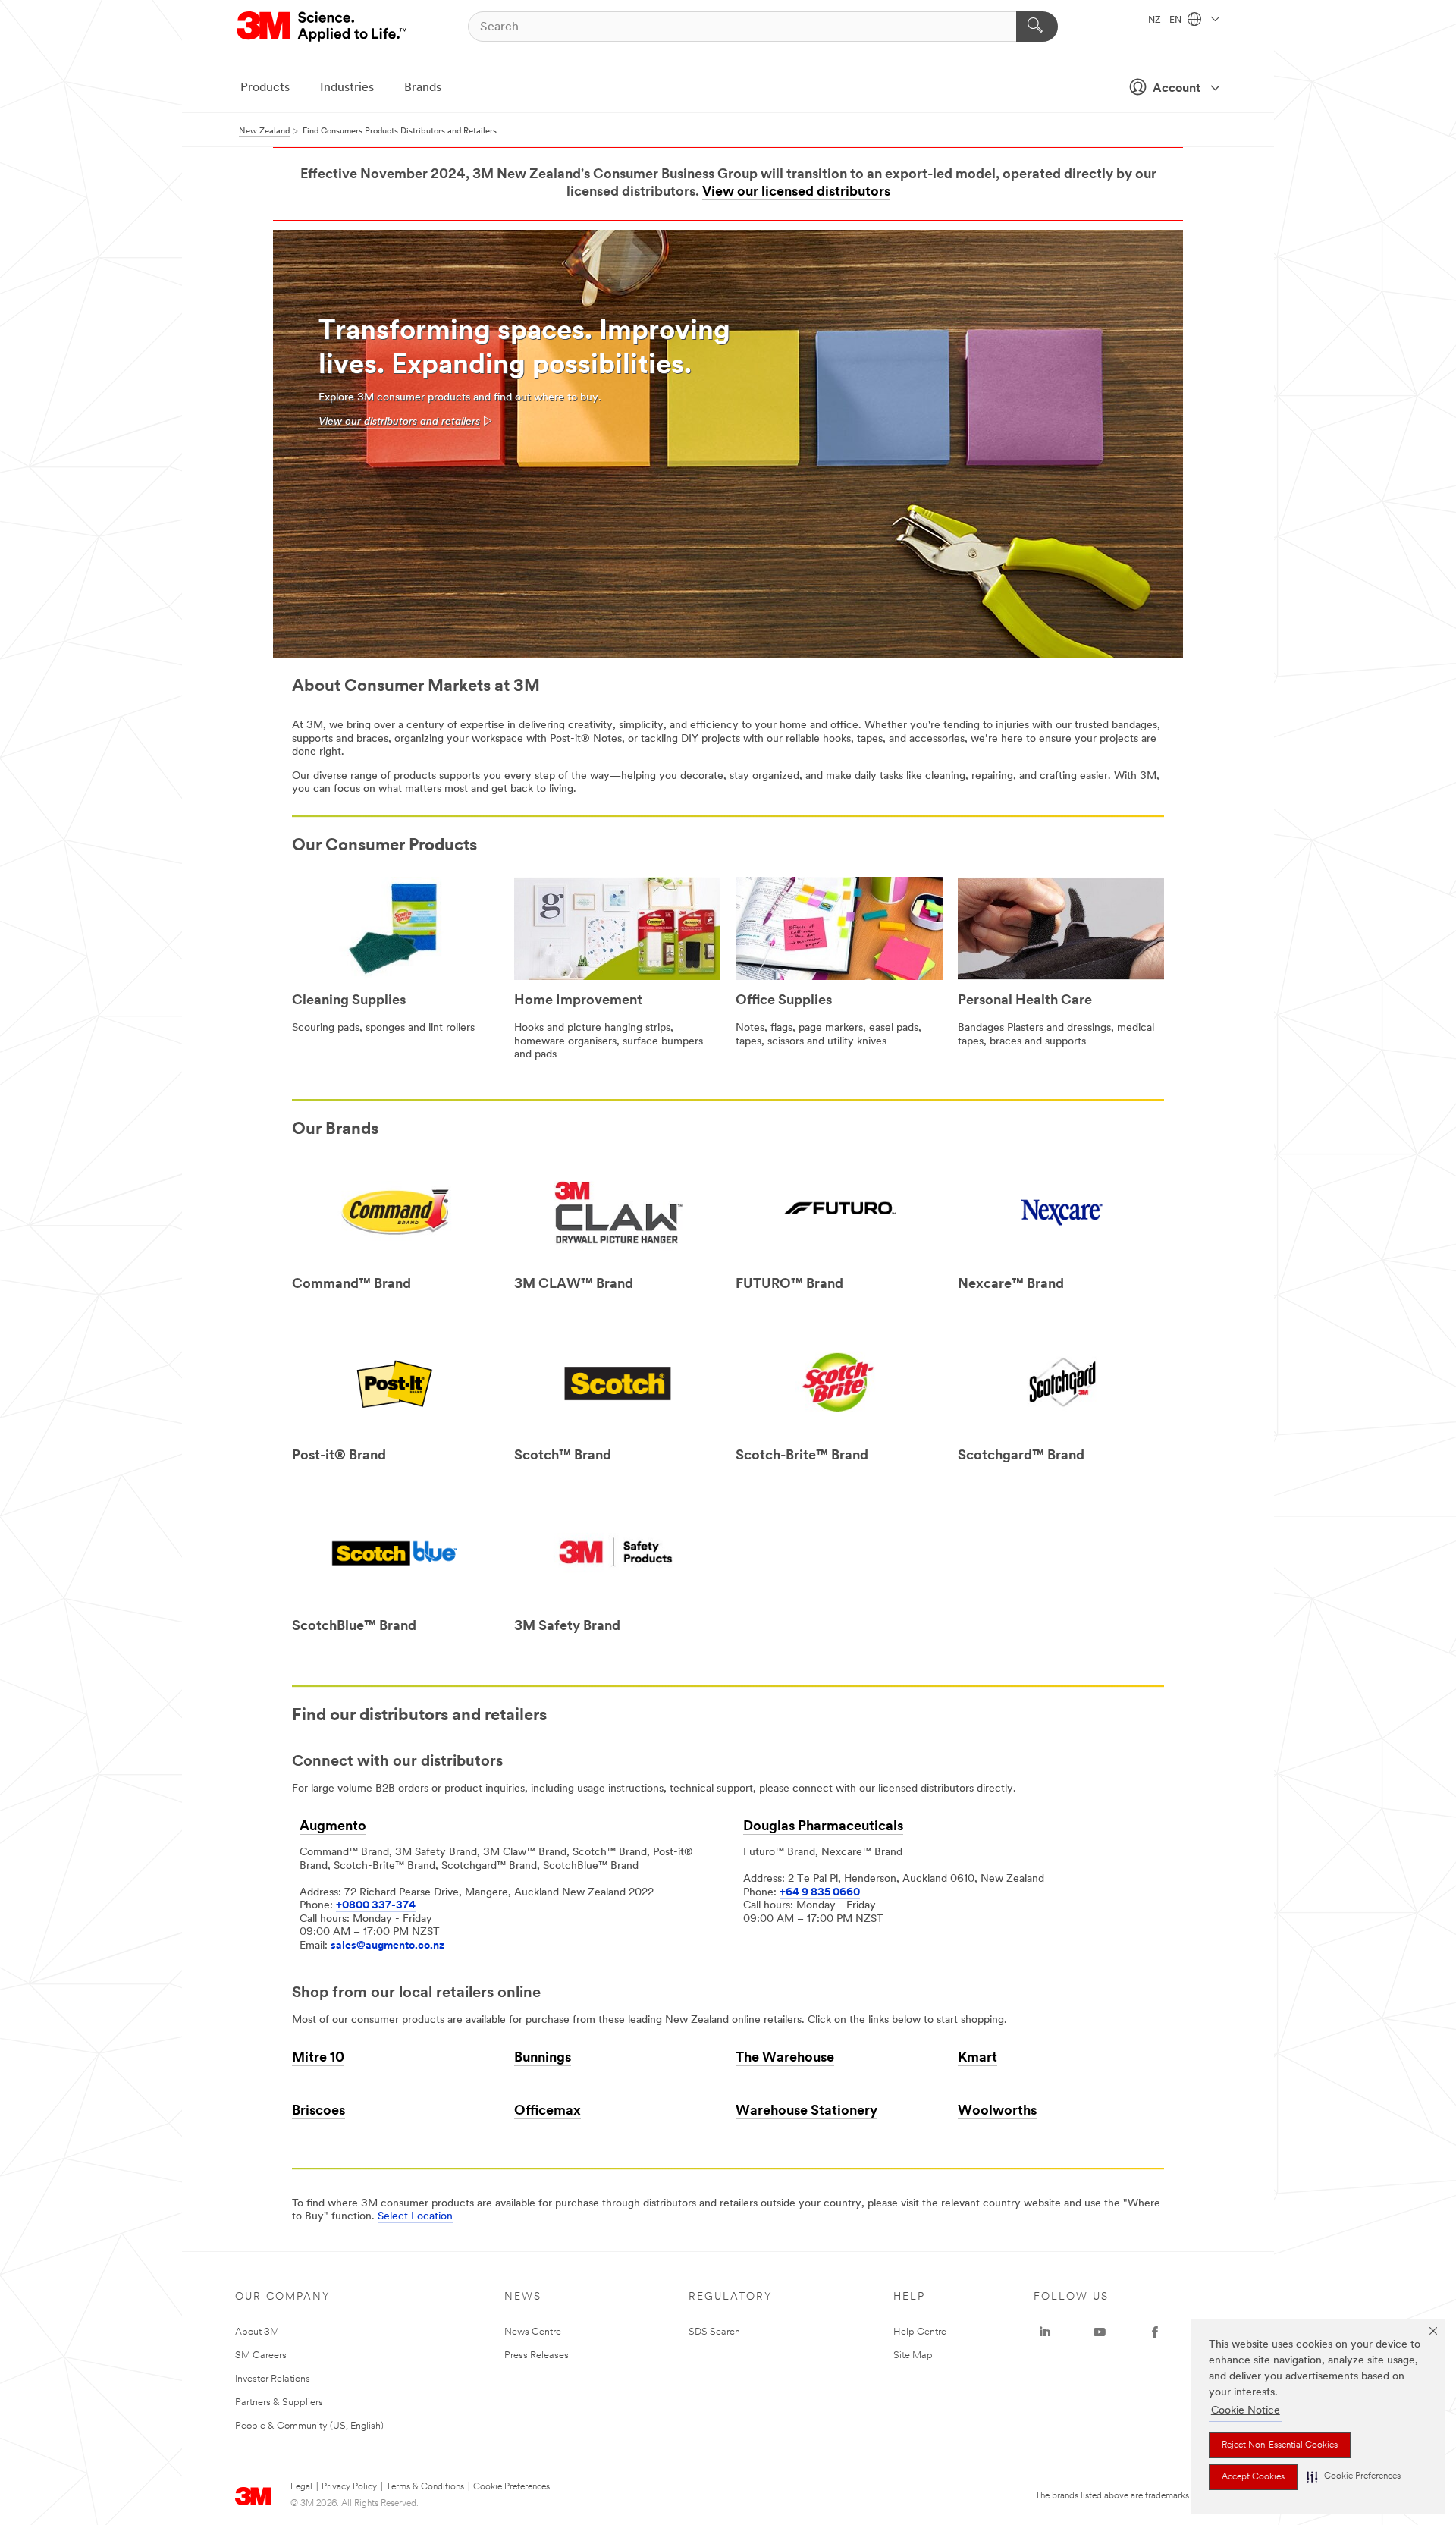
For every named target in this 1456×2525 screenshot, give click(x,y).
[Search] (1037, 27)
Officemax (548, 2112)
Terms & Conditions (425, 2487)
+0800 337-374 (376, 1906)
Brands (423, 88)
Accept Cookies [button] (1253, 2477)
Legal (301, 2487)
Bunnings (543, 2059)
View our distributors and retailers (399, 422)
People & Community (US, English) (309, 2426)
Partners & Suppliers (279, 2403)
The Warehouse (785, 2059)
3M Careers (261, 2355)
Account (1177, 89)
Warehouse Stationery (806, 2112)
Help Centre (920, 2332)
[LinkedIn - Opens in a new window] (1045, 2332)
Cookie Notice (1246, 2411)
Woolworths (997, 2112)
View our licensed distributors (796, 193)
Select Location (415, 2217)
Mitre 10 (318, 2059)
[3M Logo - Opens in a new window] (323, 27)
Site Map (913, 2355)
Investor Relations (273, 2379)
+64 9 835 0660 (820, 1893)
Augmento (333, 1827)
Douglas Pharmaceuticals (823, 1827)
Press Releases (537, 2355)
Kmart (977, 2059)
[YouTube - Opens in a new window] (1100, 2332)
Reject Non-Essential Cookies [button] (1280, 2445)
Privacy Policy (349, 2487)
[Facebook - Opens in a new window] (1155, 2332)
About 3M (257, 2332)
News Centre (533, 2332)
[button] (1354, 2477)
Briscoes (318, 2112)
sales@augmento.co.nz (388, 1946)
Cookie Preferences (511, 2487)
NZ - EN (1166, 20)
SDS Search (714, 2332)
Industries (347, 88)
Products (265, 88)
